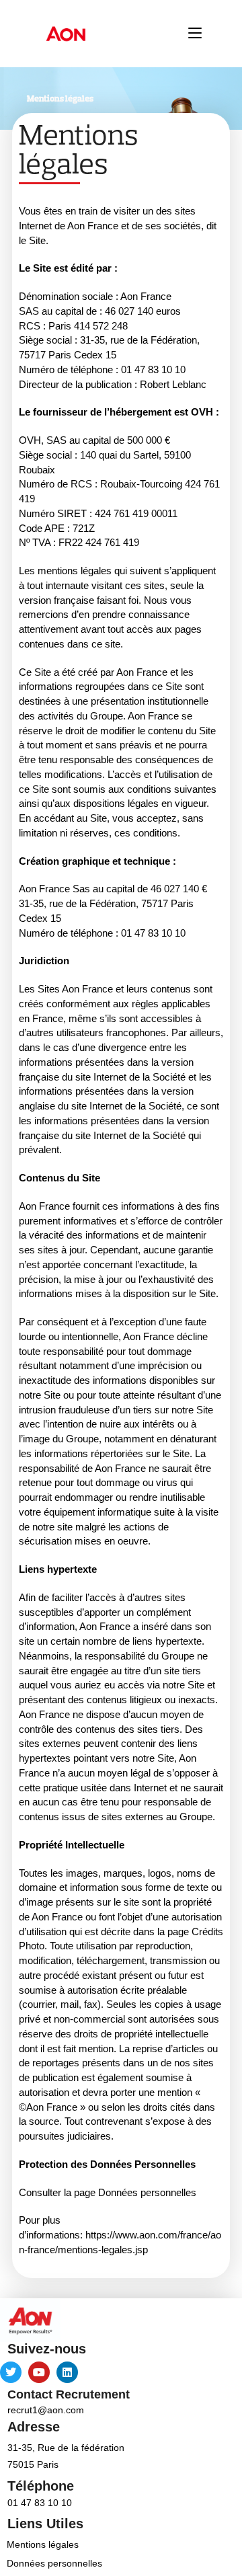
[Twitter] (11, 2372)
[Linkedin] (67, 2372)
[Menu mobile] (195, 33)
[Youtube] (39, 2372)
